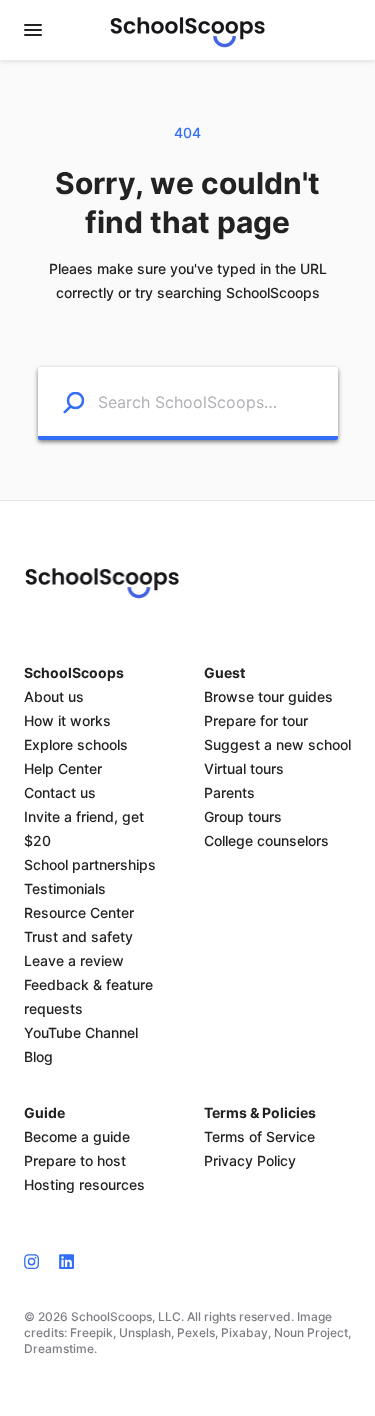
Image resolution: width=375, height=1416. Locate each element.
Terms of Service (259, 1136)
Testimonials (65, 888)
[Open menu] (33, 30)
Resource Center (79, 912)
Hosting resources (84, 1184)
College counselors (266, 840)
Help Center (63, 768)
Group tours (243, 816)
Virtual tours (244, 768)
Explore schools (76, 744)
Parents (229, 792)
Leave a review (74, 960)
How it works (67, 720)
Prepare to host (75, 1160)
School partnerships (90, 864)
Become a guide (77, 1136)
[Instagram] (36, 1261)
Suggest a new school (277, 744)
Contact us (60, 792)
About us (54, 696)
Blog (38, 1056)
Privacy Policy (250, 1160)
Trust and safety (78, 936)
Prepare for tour (256, 720)
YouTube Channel (81, 1032)
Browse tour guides (268, 696)
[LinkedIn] (66, 1261)
